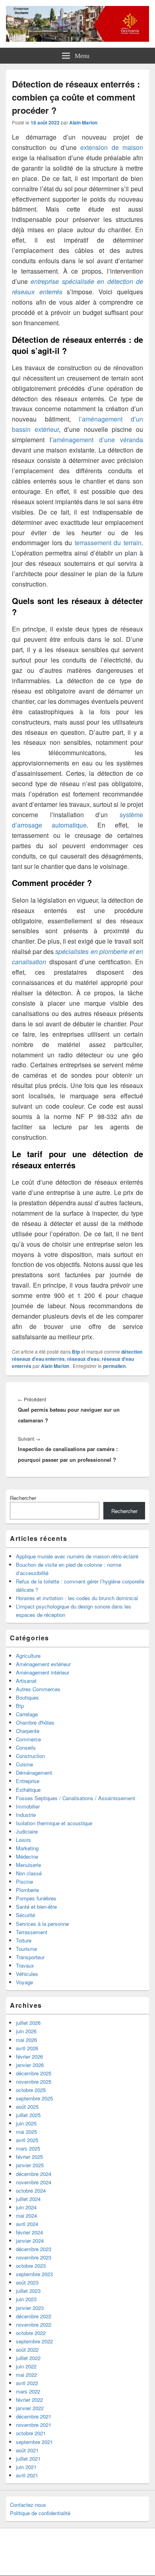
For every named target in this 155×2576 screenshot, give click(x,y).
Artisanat (26, 1681)
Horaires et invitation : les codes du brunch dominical (77, 1598)
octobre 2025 (31, 2090)
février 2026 (29, 2056)
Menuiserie (28, 1865)
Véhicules (27, 1974)
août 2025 (27, 2107)
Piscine (24, 1881)
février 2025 (29, 2157)
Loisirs (23, 1840)
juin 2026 (26, 2031)
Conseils (26, 1747)
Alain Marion (83, 122)
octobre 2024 (31, 2190)
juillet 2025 (28, 2115)
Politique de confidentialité (40, 2513)
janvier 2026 (30, 2065)
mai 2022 (26, 2375)
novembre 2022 (34, 2324)
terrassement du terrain (108, 543)
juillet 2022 (28, 2358)
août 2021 (27, 2450)
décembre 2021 (34, 2416)
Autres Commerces (38, 1689)
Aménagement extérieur (43, 1664)
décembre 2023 (34, 2249)
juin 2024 (26, 2207)
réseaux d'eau (83, 1359)
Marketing (27, 1848)
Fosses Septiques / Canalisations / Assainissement (76, 1798)
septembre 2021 (34, 2442)
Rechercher (23, 1498)
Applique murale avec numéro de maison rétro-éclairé (77, 1556)
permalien (114, 1366)
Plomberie (27, 1890)
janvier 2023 (30, 2308)
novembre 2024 (34, 2182)
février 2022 (29, 2400)
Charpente (28, 1731)
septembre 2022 (34, 2341)
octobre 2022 (31, 2333)
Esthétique (28, 1790)
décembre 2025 (34, 2073)
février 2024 (29, 2232)
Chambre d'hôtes (35, 1722)
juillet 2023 (28, 2291)
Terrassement (32, 1932)
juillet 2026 (28, 2023)
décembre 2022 (34, 2316)
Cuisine (24, 1764)
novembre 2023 (34, 2257)
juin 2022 (26, 2366)
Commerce (28, 1739)
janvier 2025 (30, 2165)
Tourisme (26, 1949)
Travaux (25, 1965)
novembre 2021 (34, 2425)
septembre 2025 (34, 2098)
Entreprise (28, 1781)
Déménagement (34, 1773)
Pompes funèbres (36, 1898)
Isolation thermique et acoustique (54, 1823)
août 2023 (27, 2282)
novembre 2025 (34, 2082)
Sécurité (25, 1915)
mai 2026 (26, 2040)
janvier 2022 (30, 2408)
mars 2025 (28, 2148)
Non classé (29, 1873)
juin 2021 (26, 2467)
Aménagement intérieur (43, 1672)
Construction (30, 1756)
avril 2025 (27, 2140)
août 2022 (27, 2350)
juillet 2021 (28, 2458)
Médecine (27, 1856)
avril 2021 (27, 2475)
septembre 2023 (34, 2274)
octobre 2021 (31, 2433)
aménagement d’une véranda (98, 440)
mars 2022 (28, 2391)
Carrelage (27, 1714)
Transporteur (30, 1957)
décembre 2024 (34, 2174)
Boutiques (27, 1697)
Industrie (26, 1815)
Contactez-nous (28, 2505)
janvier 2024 (30, 2241)
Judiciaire (27, 1831)
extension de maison (112, 147)
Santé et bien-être (36, 1907)
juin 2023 (26, 2299)
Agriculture (28, 1656)
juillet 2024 (28, 2199)
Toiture (24, 1940)
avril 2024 (27, 2224)
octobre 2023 (31, 2266)
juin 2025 (26, 2123)
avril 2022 (27, 2383)
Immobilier (28, 1806)
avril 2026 (27, 2048)
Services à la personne (42, 1924)
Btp (76, 1352)
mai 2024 (26, 2216)
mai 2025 (26, 2132)
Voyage (24, 1982)
